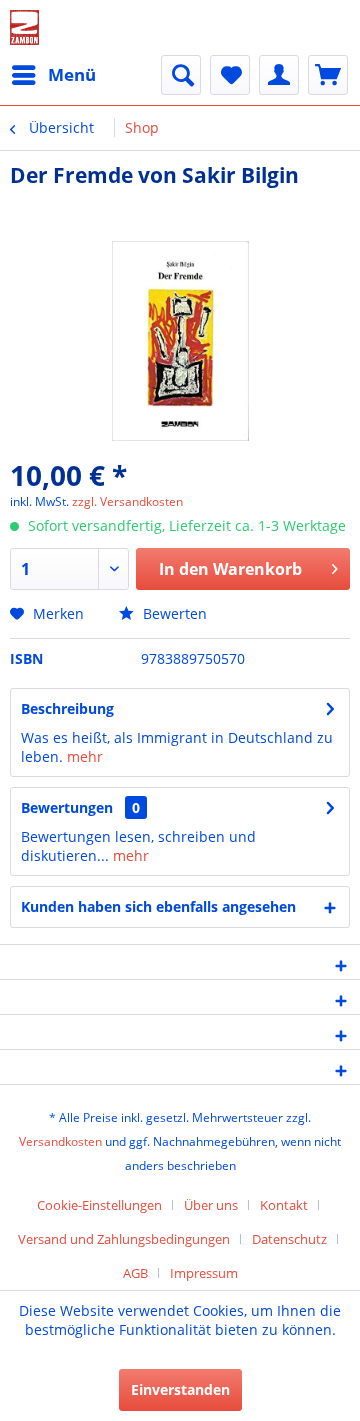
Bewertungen (67, 807)
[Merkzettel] (230, 75)
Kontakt (284, 1205)
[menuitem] (53, 75)
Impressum (204, 1273)
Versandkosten (60, 1141)
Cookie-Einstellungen (99, 1205)
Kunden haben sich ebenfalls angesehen (158, 906)
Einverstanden (180, 1389)
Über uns (211, 1205)
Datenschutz (289, 1239)
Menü (72, 74)
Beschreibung (67, 708)
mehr (85, 756)
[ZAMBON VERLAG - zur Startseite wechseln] (24, 27)
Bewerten (173, 613)
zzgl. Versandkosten (127, 501)
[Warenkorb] (328, 75)
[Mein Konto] (279, 75)
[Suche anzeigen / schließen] (181, 75)
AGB (135, 1273)
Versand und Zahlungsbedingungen (124, 1239)
